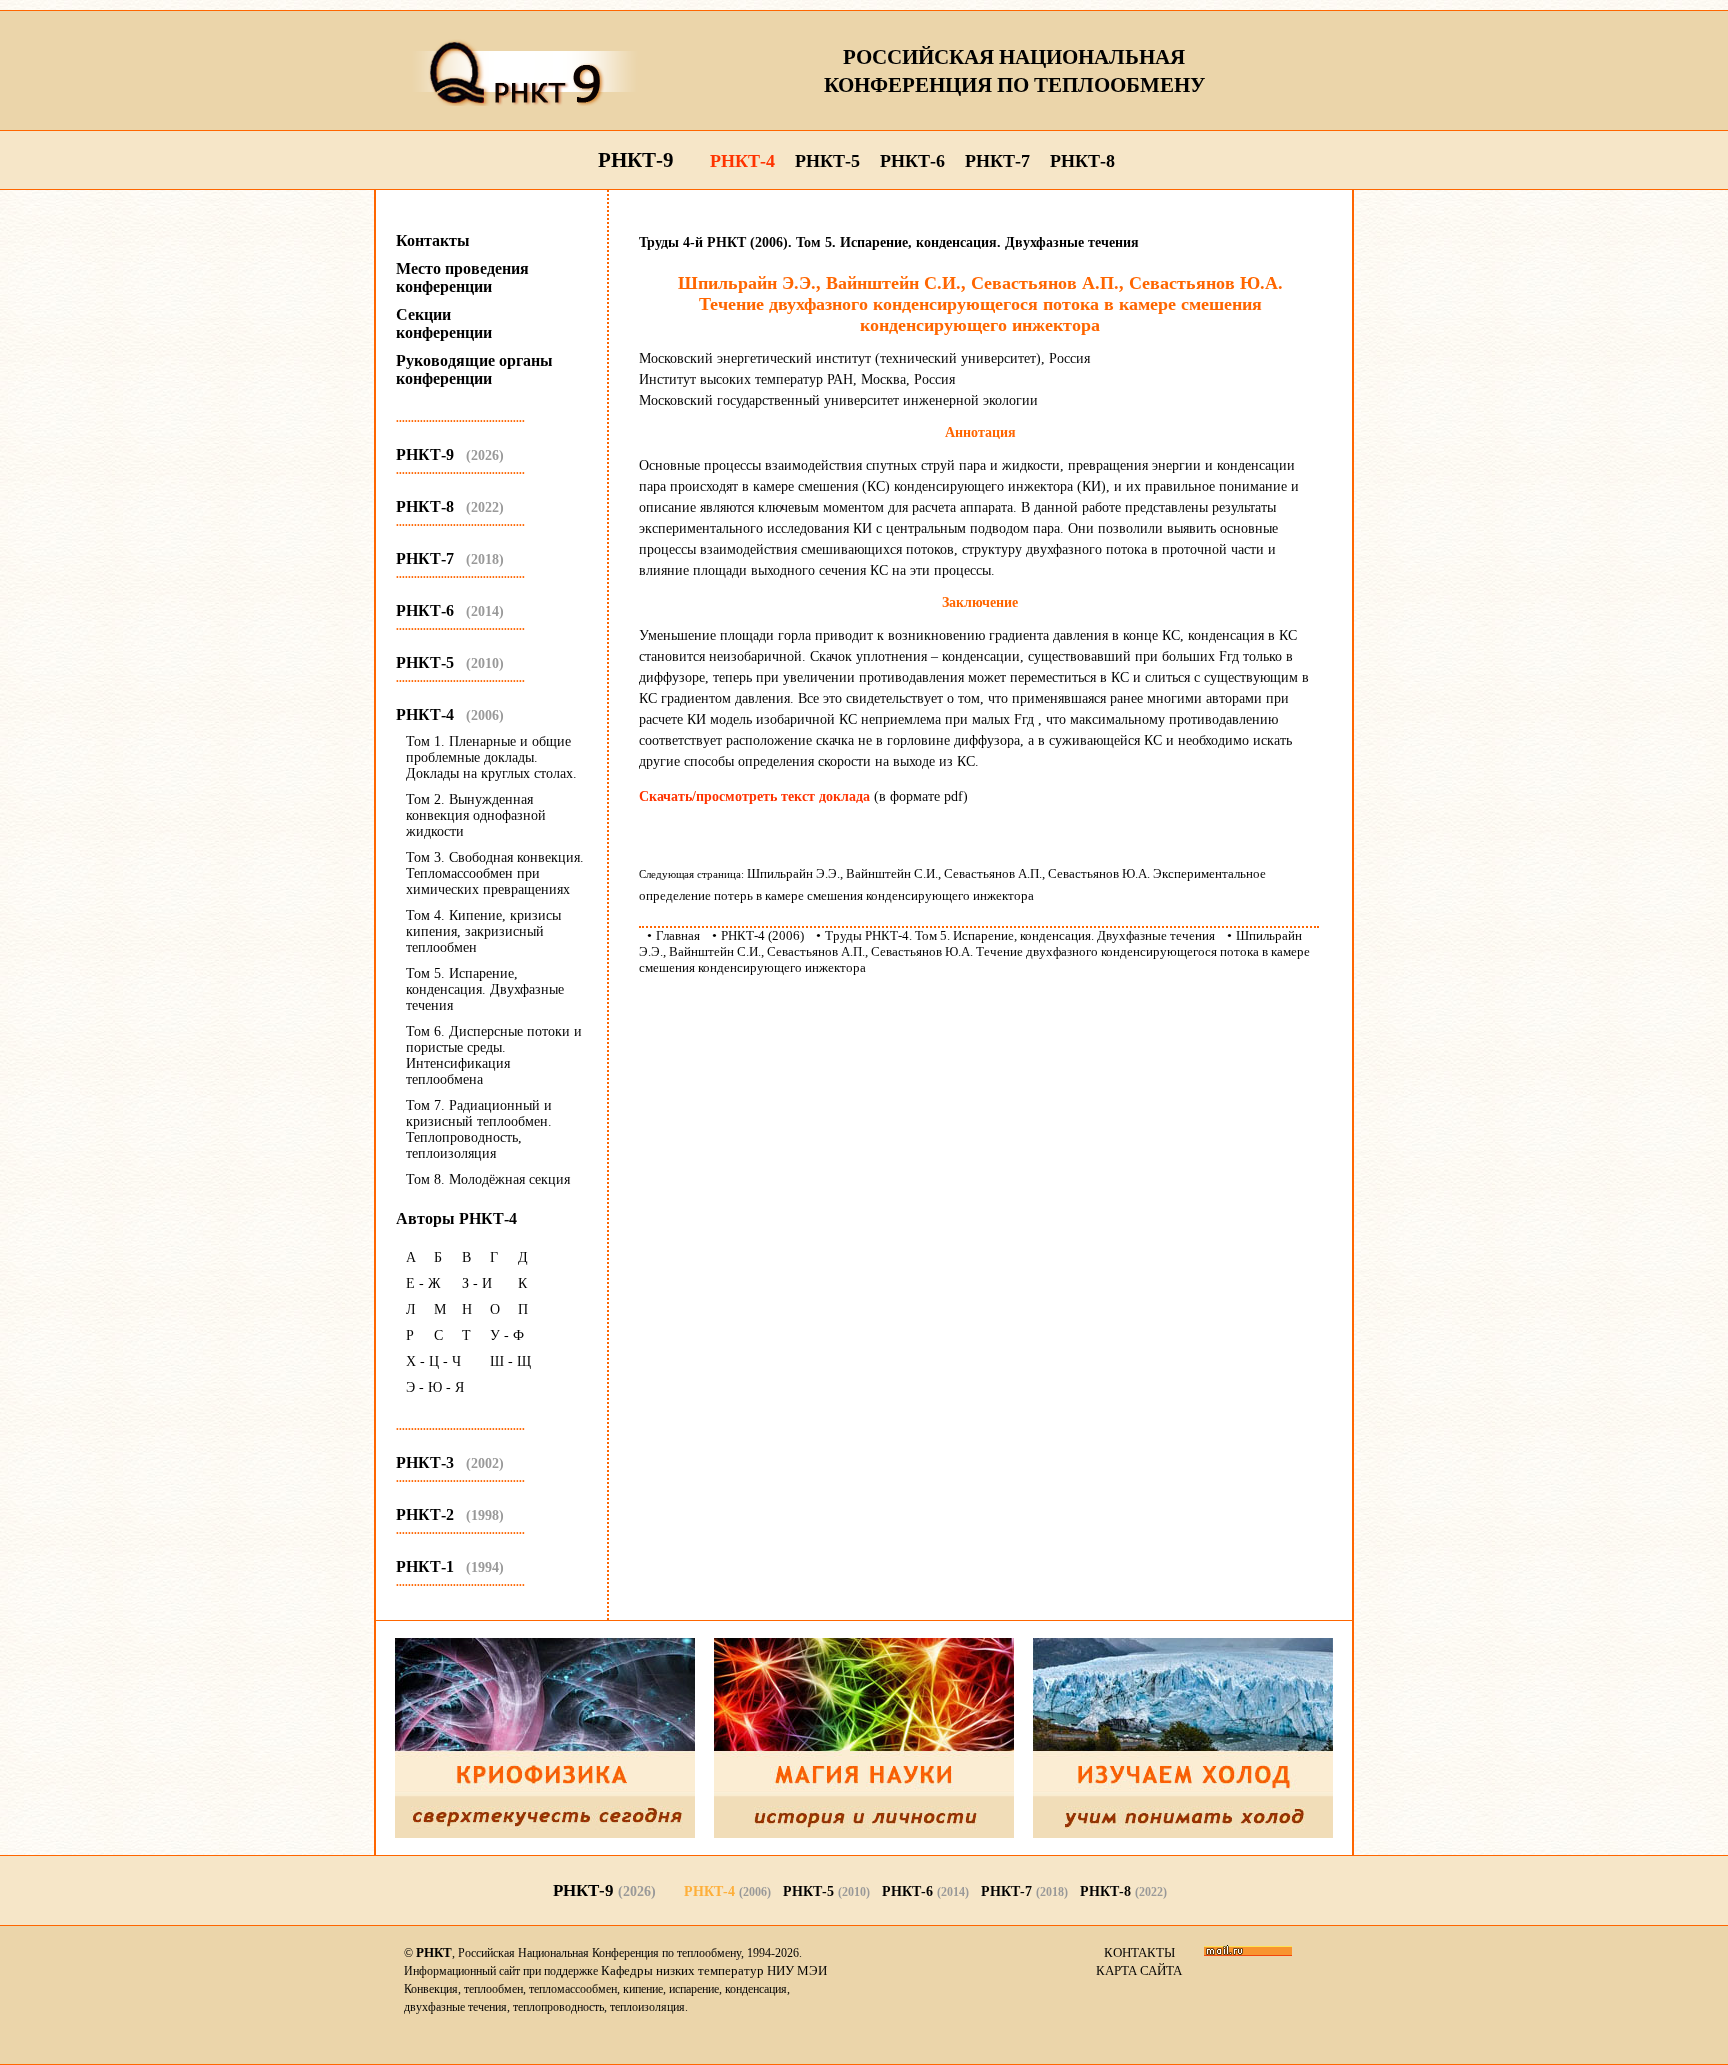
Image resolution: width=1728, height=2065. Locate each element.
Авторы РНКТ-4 (456, 1218)
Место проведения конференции (462, 277)
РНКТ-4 (742, 161)
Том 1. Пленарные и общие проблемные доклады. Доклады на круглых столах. (491, 757)
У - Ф (507, 1335)
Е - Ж (423, 1283)
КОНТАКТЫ (1139, 1952)
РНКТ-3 (450, 1462)
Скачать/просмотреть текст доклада (754, 796)
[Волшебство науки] (864, 1833)
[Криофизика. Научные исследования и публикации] (545, 1833)
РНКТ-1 (450, 1566)
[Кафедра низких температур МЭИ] (1183, 1833)
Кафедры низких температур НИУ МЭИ (714, 1970)
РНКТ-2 (450, 1514)
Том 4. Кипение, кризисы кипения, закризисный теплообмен (483, 931)
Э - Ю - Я (435, 1387)
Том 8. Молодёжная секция (488, 1179)
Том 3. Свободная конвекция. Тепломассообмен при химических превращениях (495, 873)
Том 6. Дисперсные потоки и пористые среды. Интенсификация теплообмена (494, 1055)
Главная (678, 935)
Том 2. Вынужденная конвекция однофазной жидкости (476, 815)
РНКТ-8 (1082, 161)
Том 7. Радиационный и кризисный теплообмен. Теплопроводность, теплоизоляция (479, 1129)
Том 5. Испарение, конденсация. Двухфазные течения (485, 989)
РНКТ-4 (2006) (762, 935)
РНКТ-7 (997, 161)
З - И (477, 1283)
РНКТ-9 (636, 160)
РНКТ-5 (827, 161)
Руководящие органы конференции (474, 369)
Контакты (433, 240)
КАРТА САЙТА (1139, 1970)
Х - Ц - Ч (433, 1361)
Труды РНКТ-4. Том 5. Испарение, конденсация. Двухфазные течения (1020, 935)
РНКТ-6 (912, 161)
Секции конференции (444, 323)
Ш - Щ (510, 1361)
